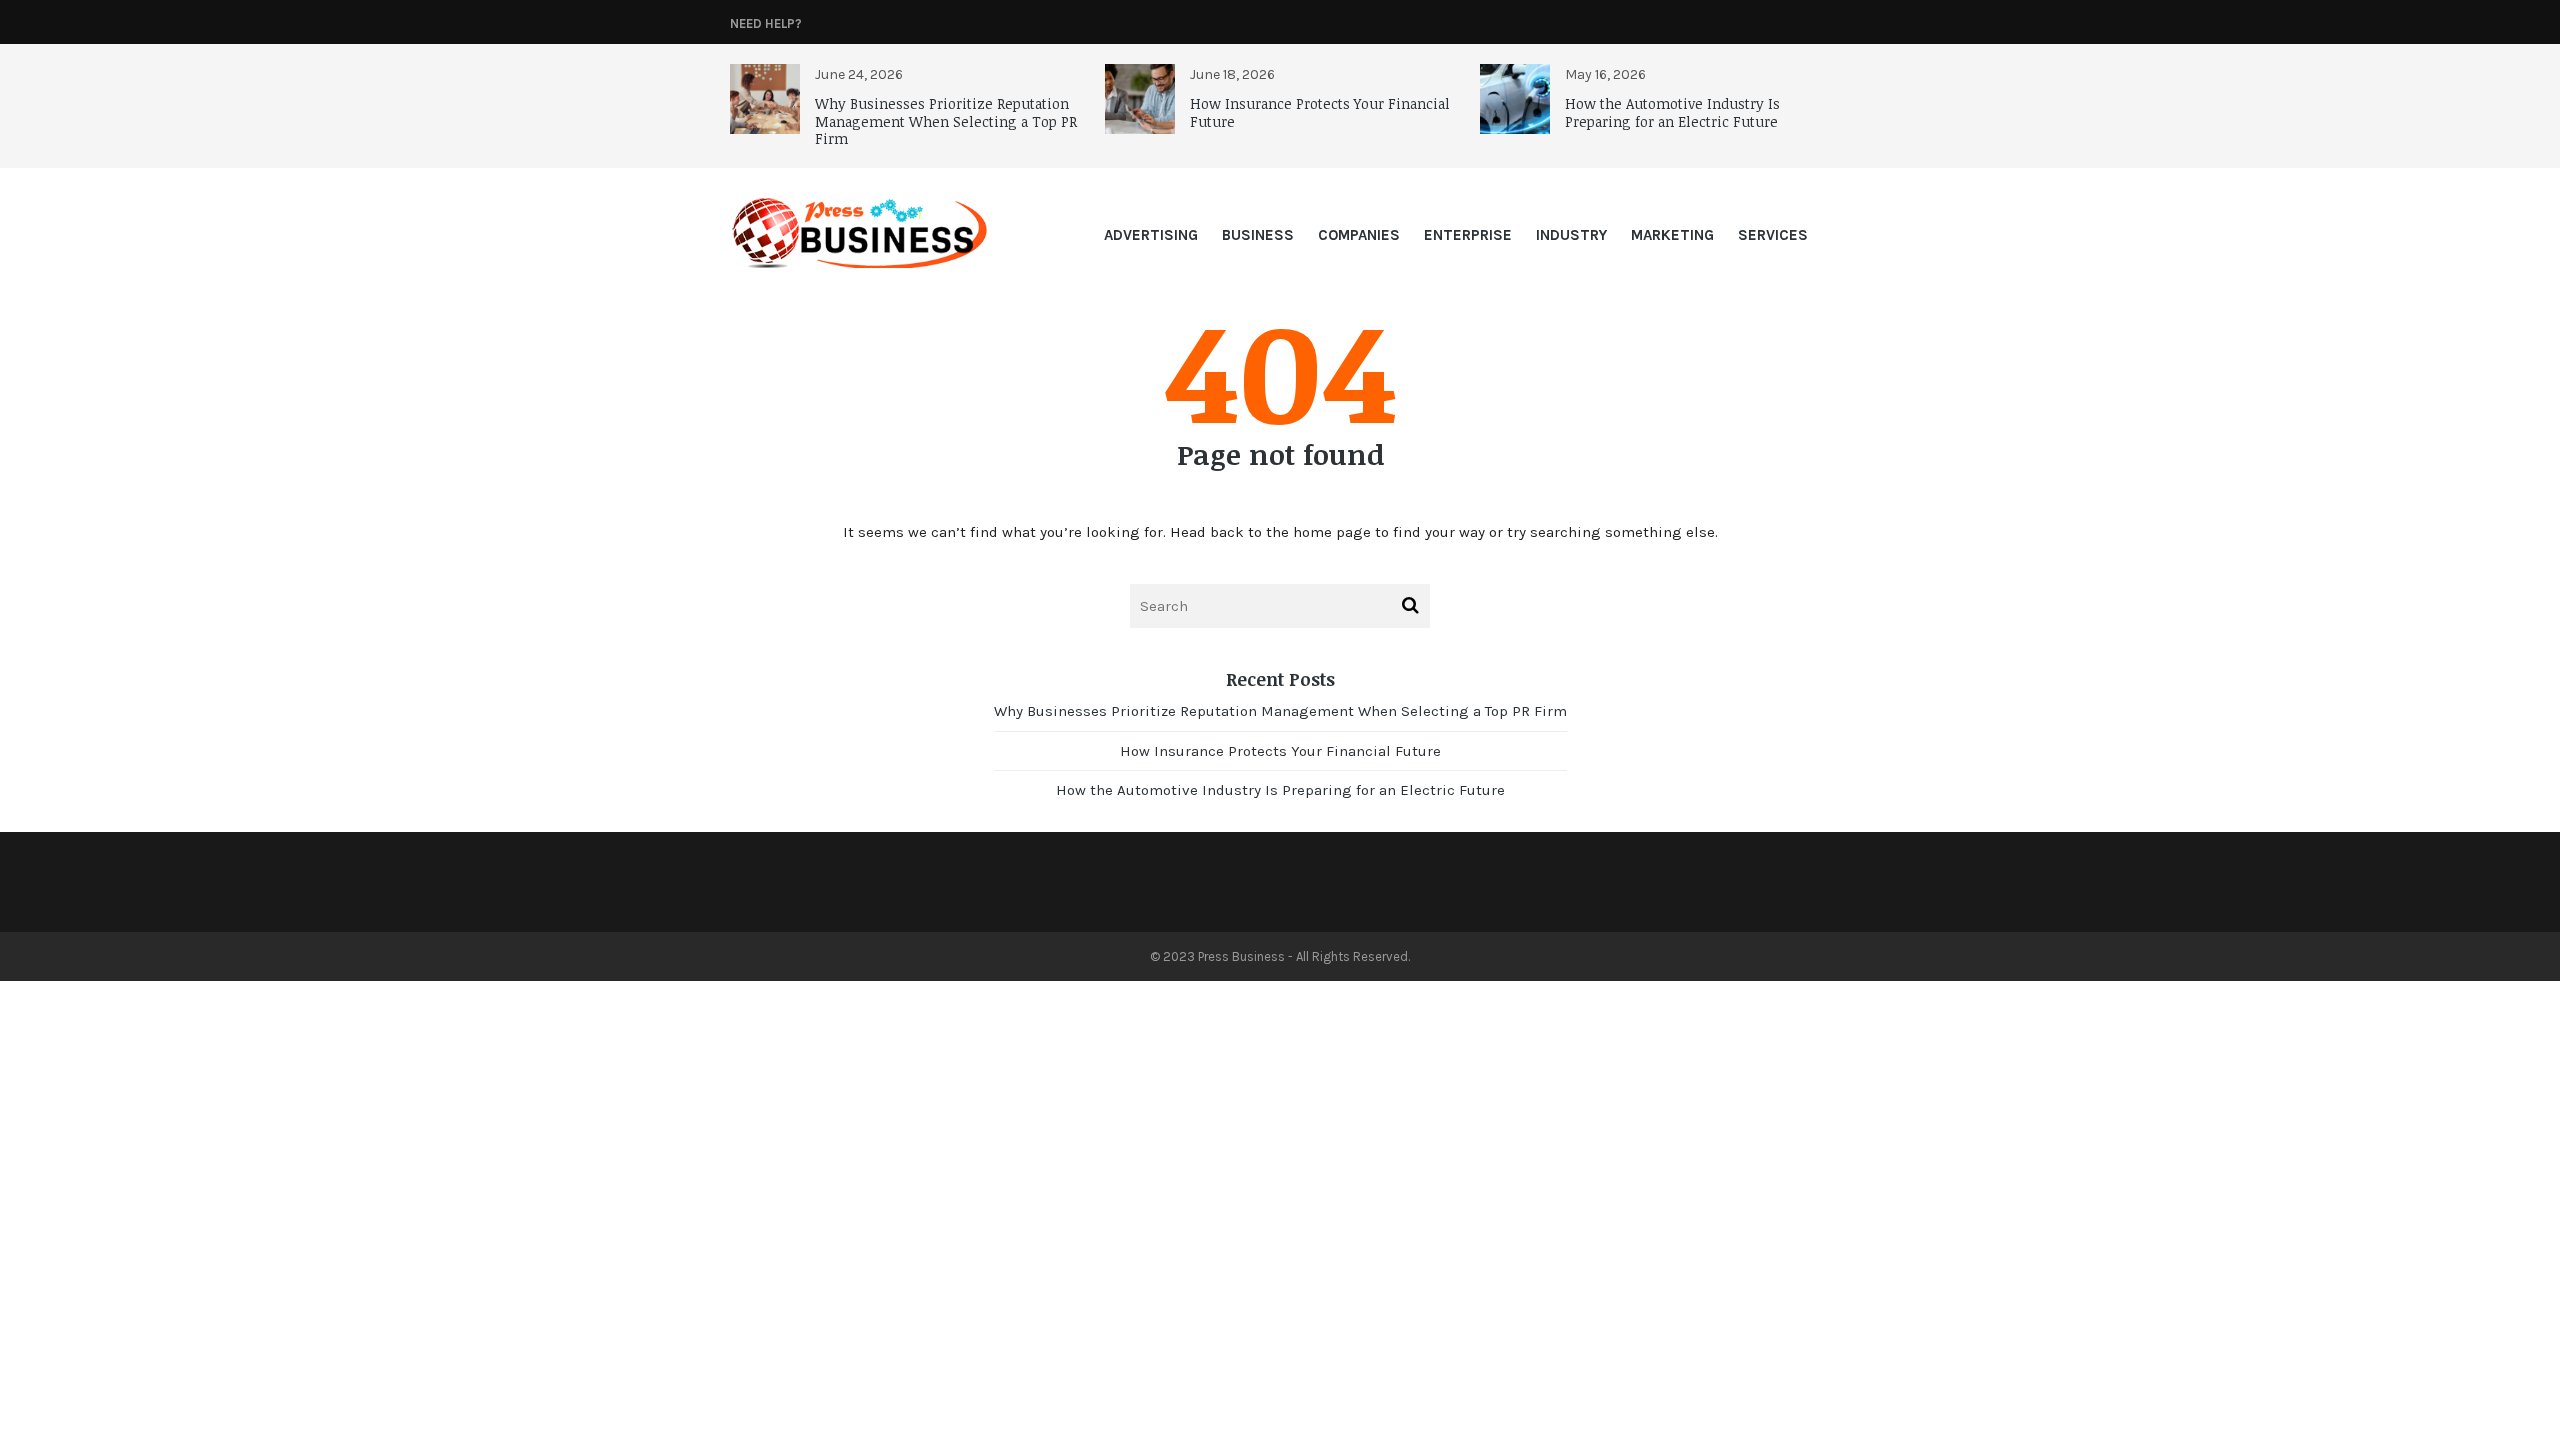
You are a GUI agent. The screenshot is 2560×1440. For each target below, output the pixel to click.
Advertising (1151, 235)
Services (1773, 235)
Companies (1359, 235)
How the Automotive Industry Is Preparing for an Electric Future (1672, 112)
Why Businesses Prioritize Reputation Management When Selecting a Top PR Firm (946, 121)
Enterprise (1468, 235)
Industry (1571, 235)
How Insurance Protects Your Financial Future (1320, 112)
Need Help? (766, 23)
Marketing (1672, 235)
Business (1258, 235)
